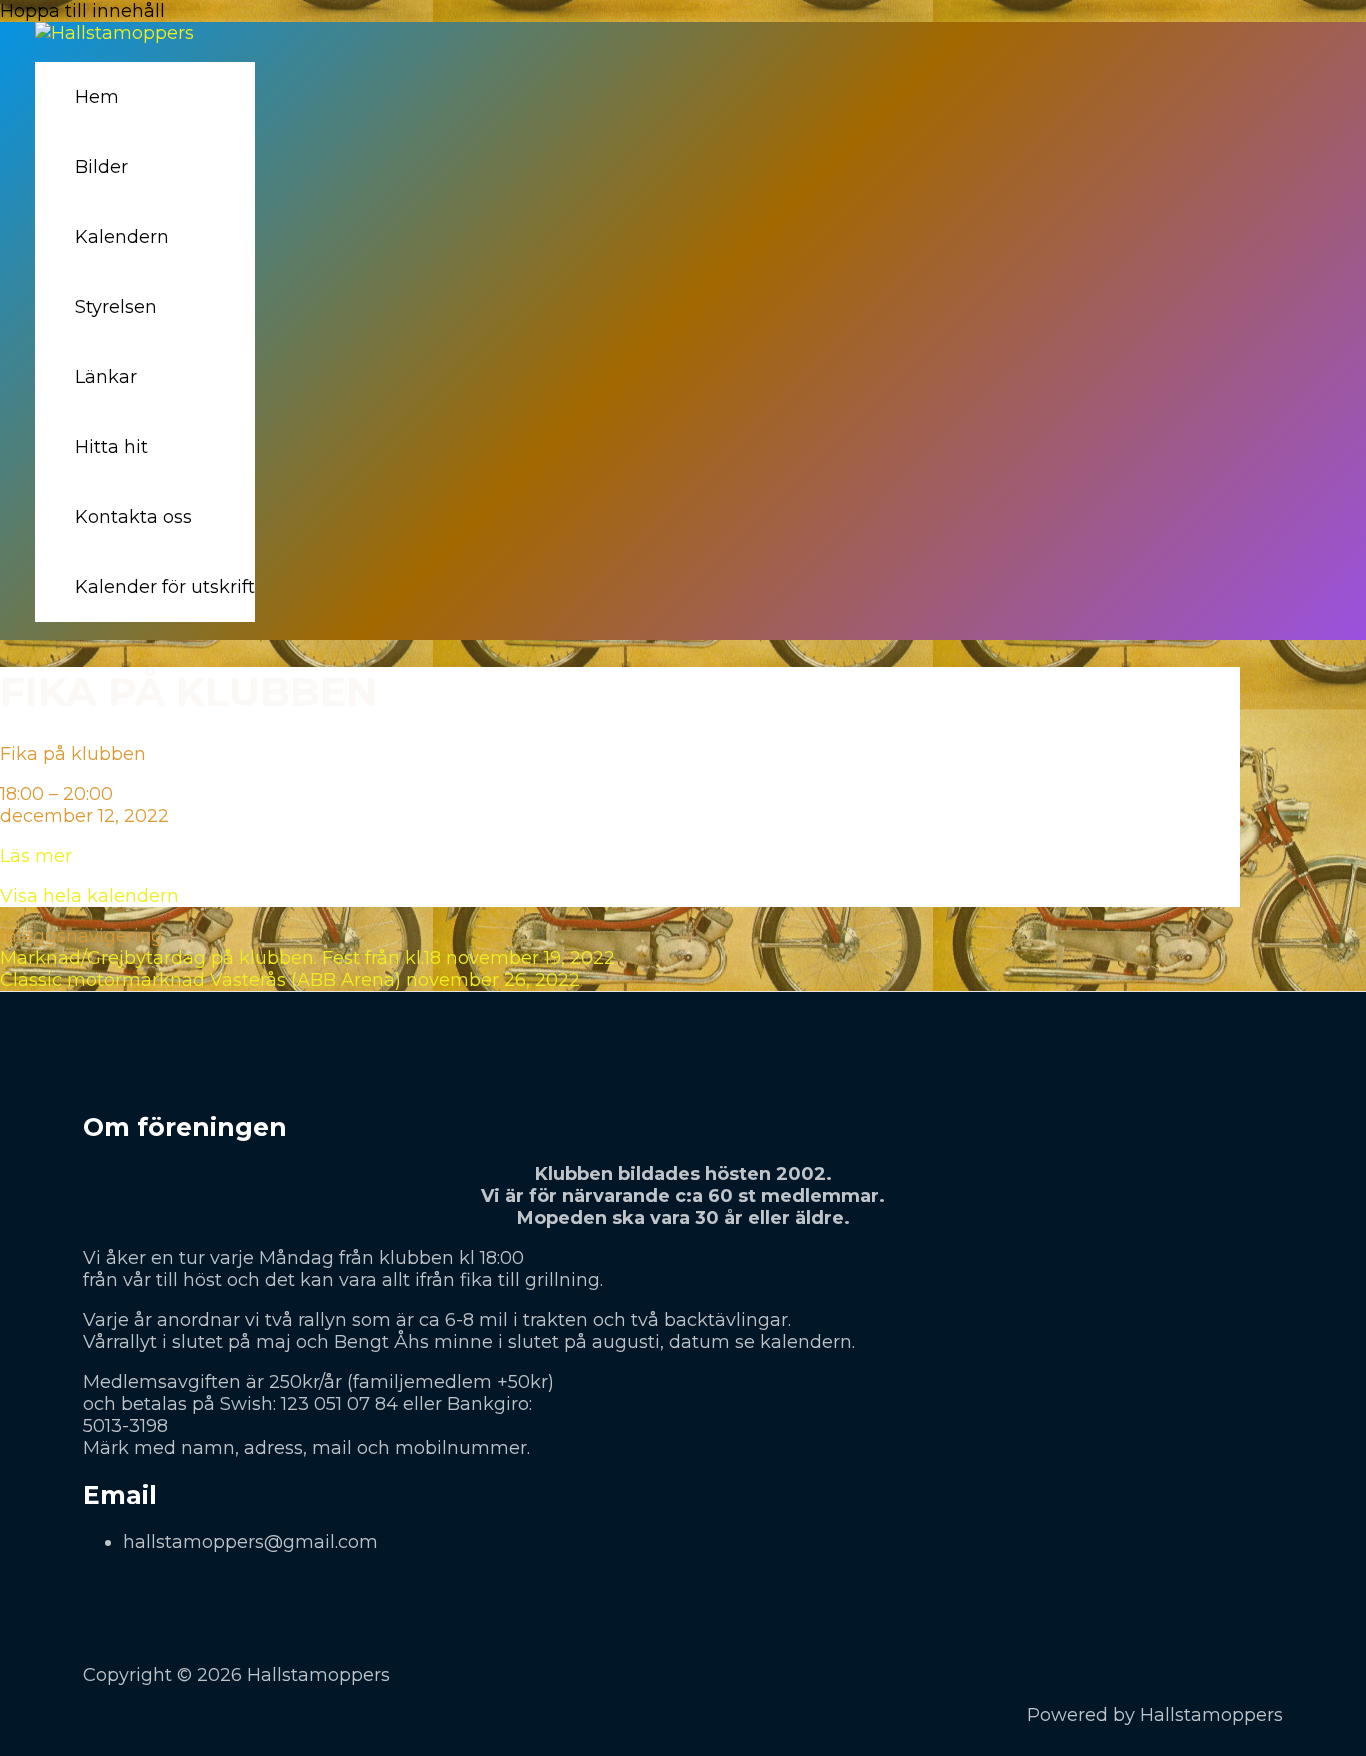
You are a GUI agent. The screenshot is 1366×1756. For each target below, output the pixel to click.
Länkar (106, 377)
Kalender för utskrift (165, 587)
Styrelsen (116, 307)
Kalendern (122, 237)
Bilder (101, 167)
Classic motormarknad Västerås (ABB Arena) (290, 980)
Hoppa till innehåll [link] (82, 11)
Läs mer (36, 856)
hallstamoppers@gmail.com (250, 1542)
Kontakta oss (133, 517)
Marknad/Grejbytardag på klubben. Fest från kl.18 (307, 958)
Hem (97, 97)
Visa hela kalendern (89, 896)
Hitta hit (111, 447)
